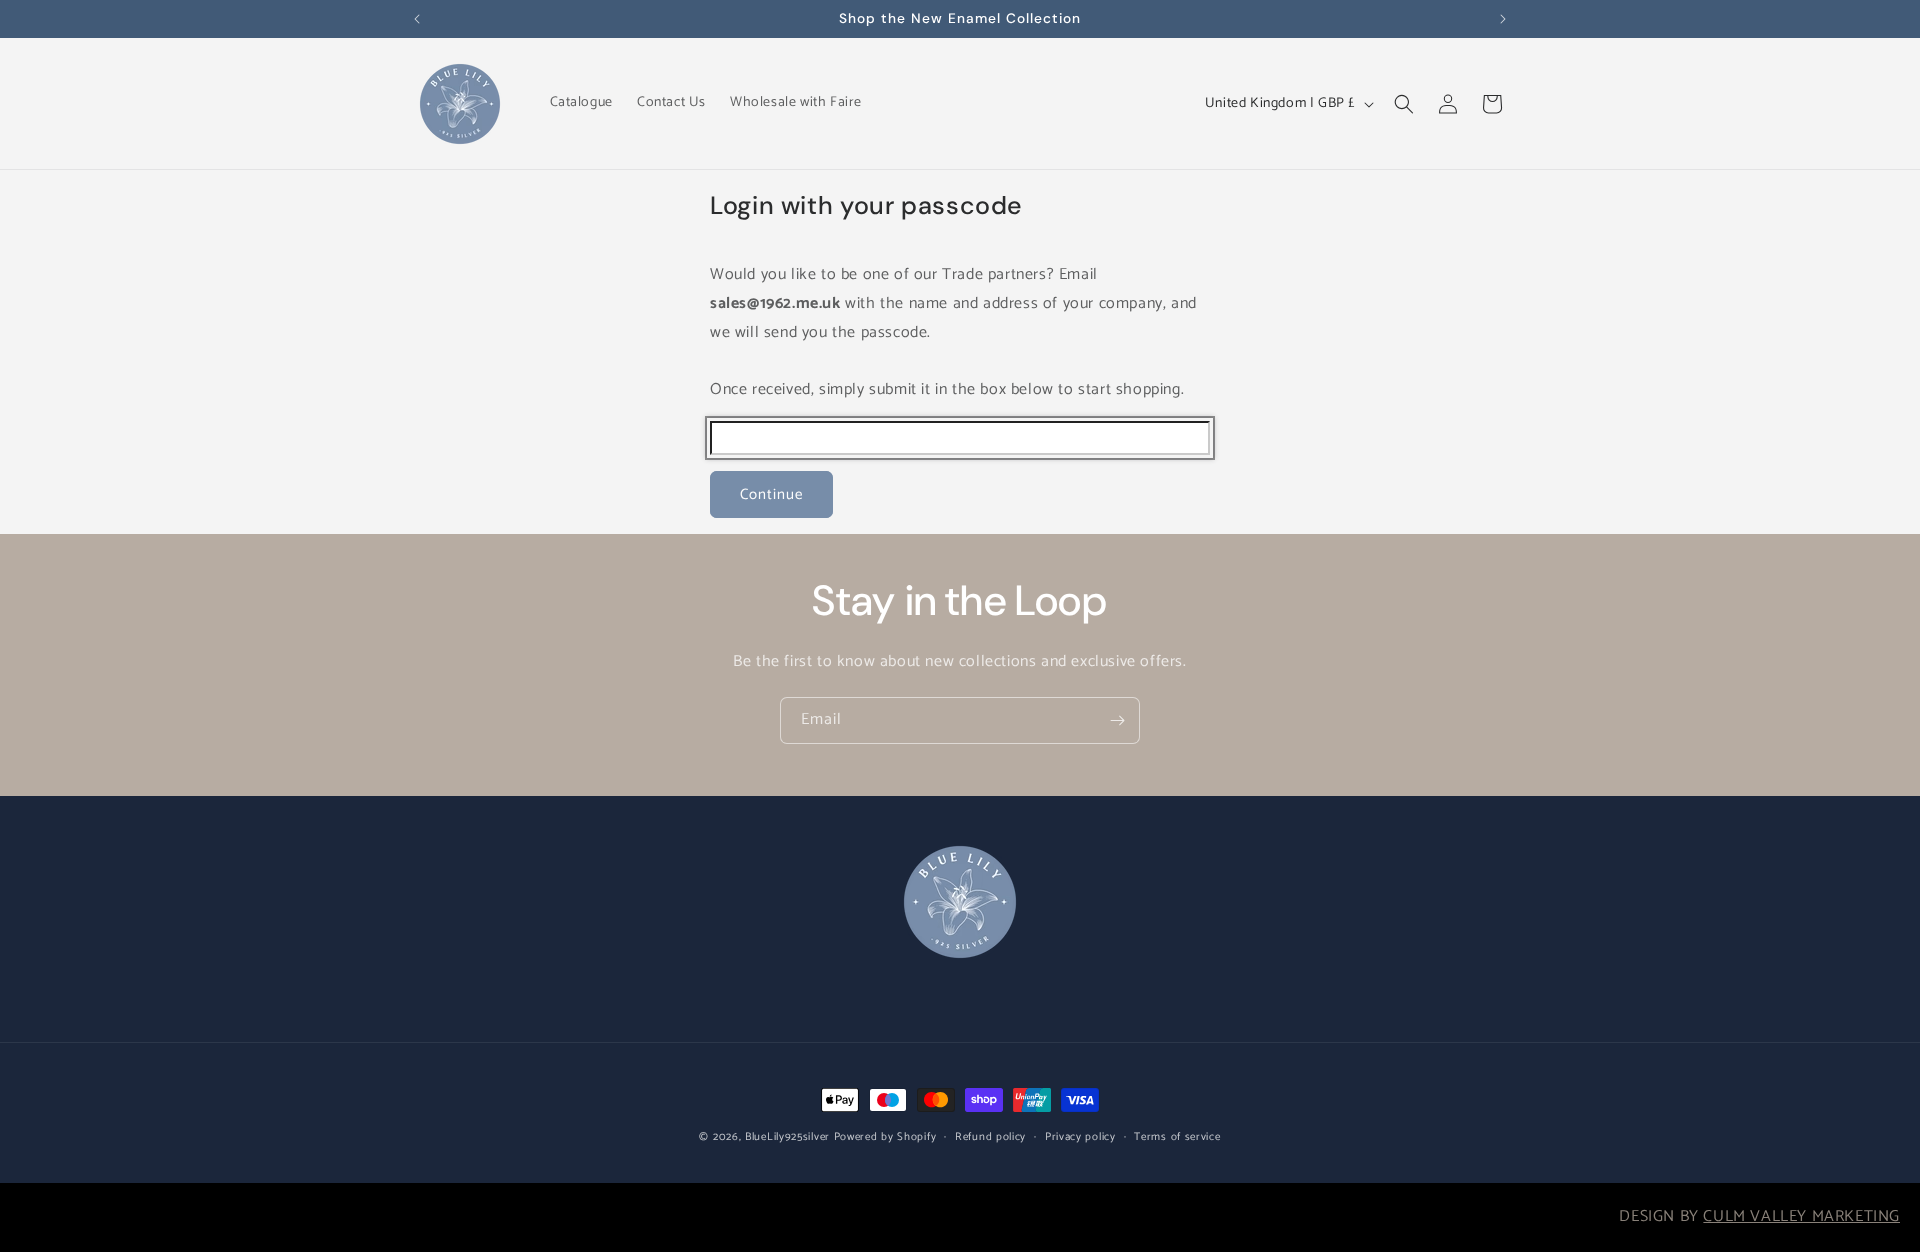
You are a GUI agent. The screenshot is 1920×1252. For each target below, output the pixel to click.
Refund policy (990, 1137)
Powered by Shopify (885, 1137)
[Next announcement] (1503, 19)
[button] (1404, 104)
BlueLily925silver (787, 1137)
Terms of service (1177, 1137)
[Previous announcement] (417, 19)
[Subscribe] (1117, 720)
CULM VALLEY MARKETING (1801, 1216)
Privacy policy (1080, 1137)
